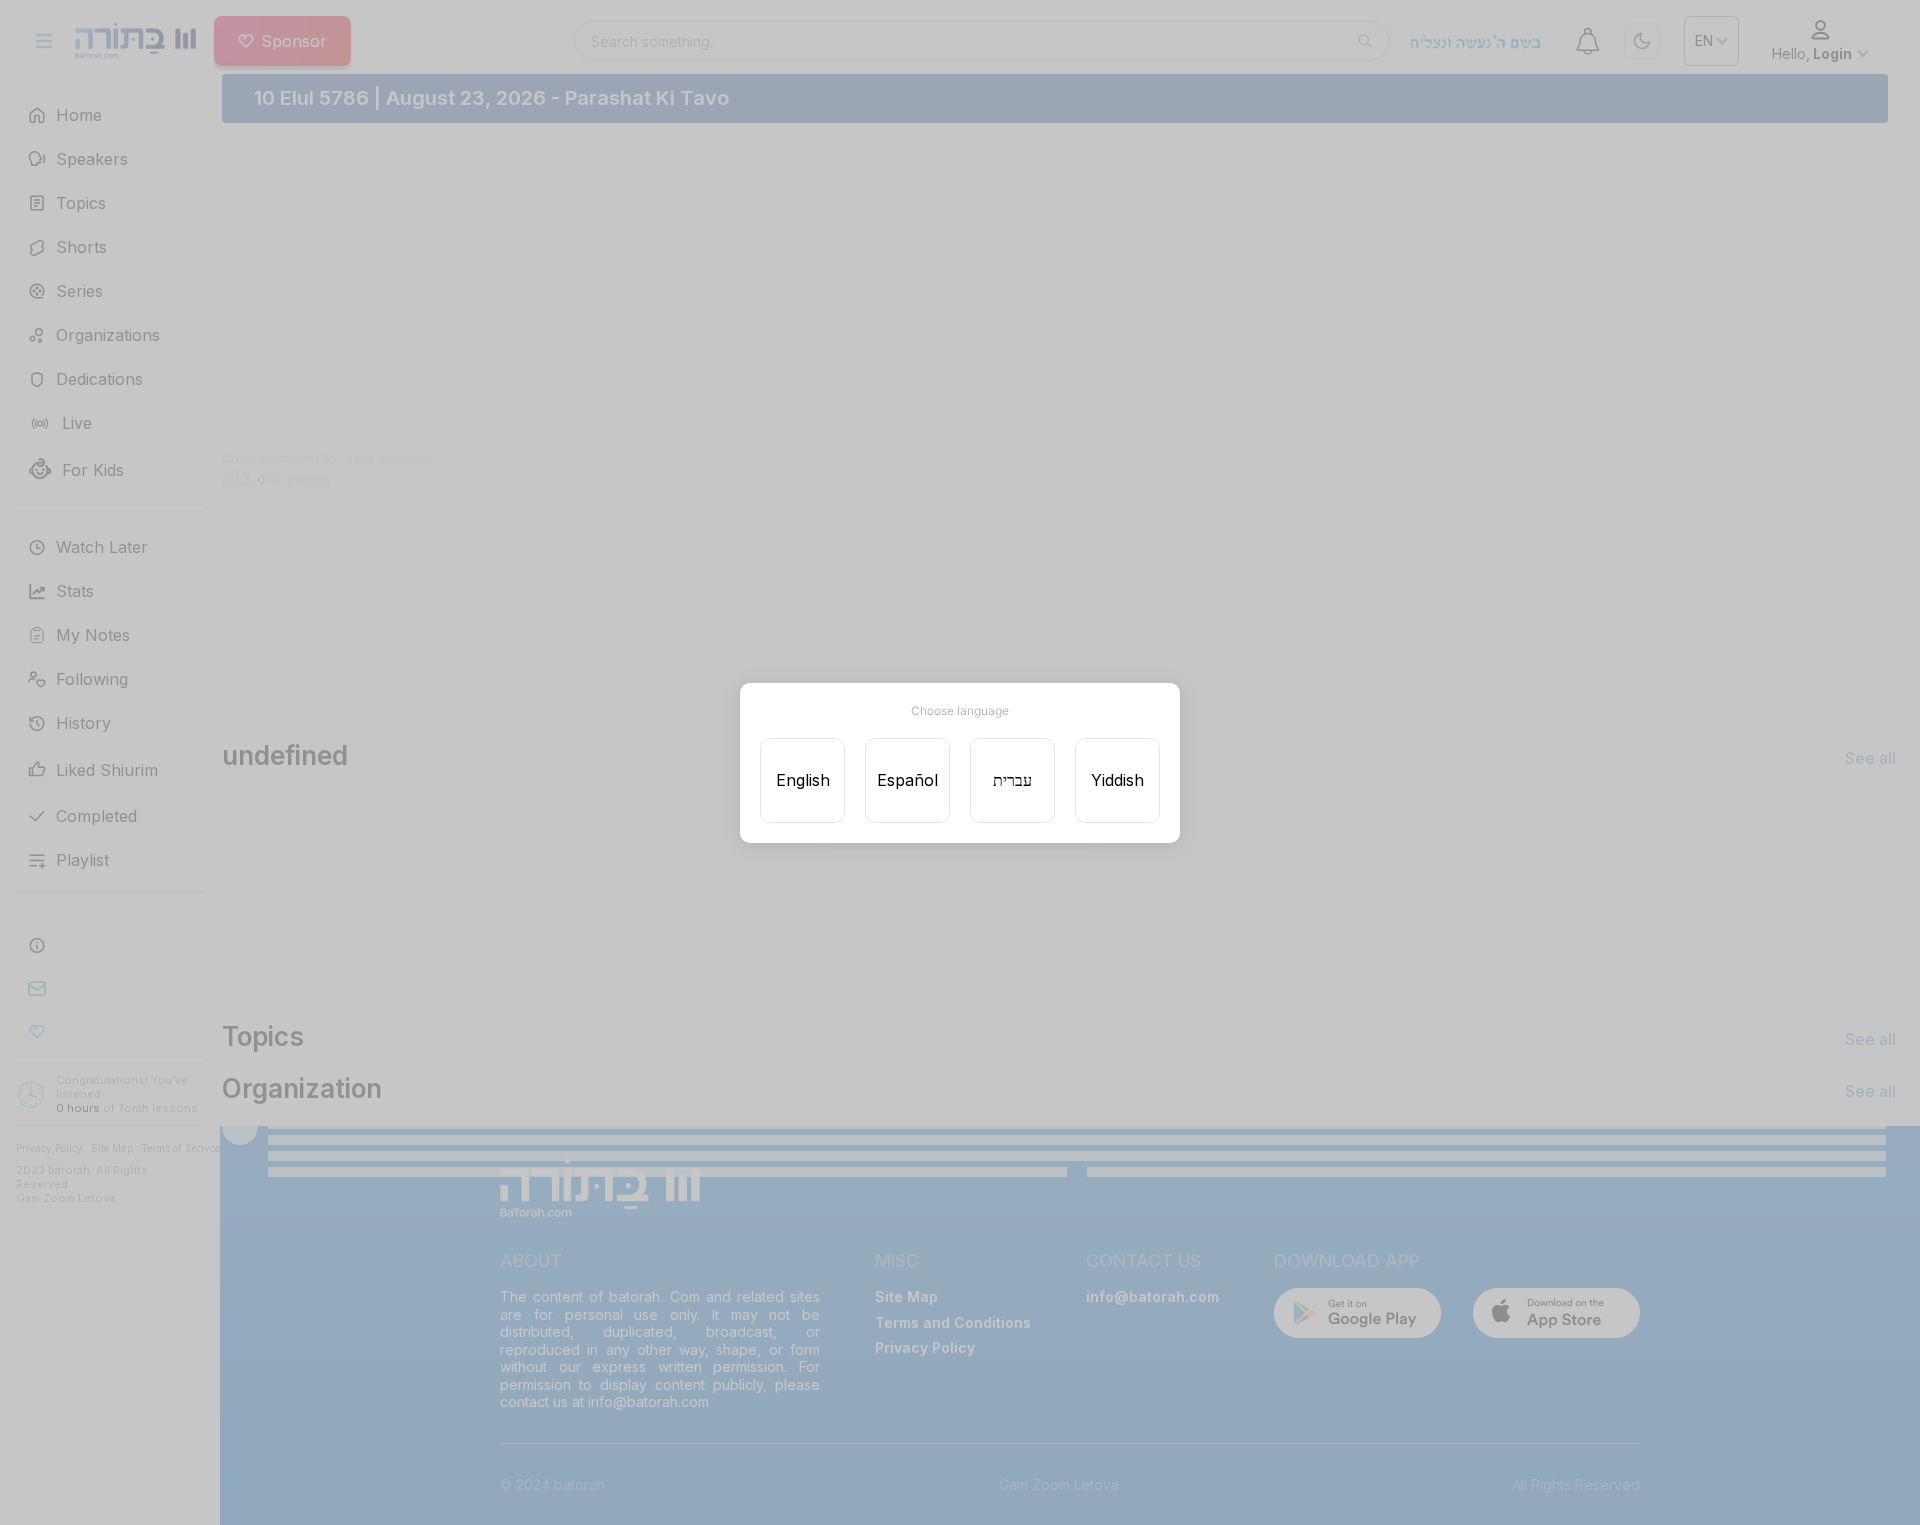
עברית (1012, 780)
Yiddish (1117, 780)
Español (907, 780)
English (803, 780)
